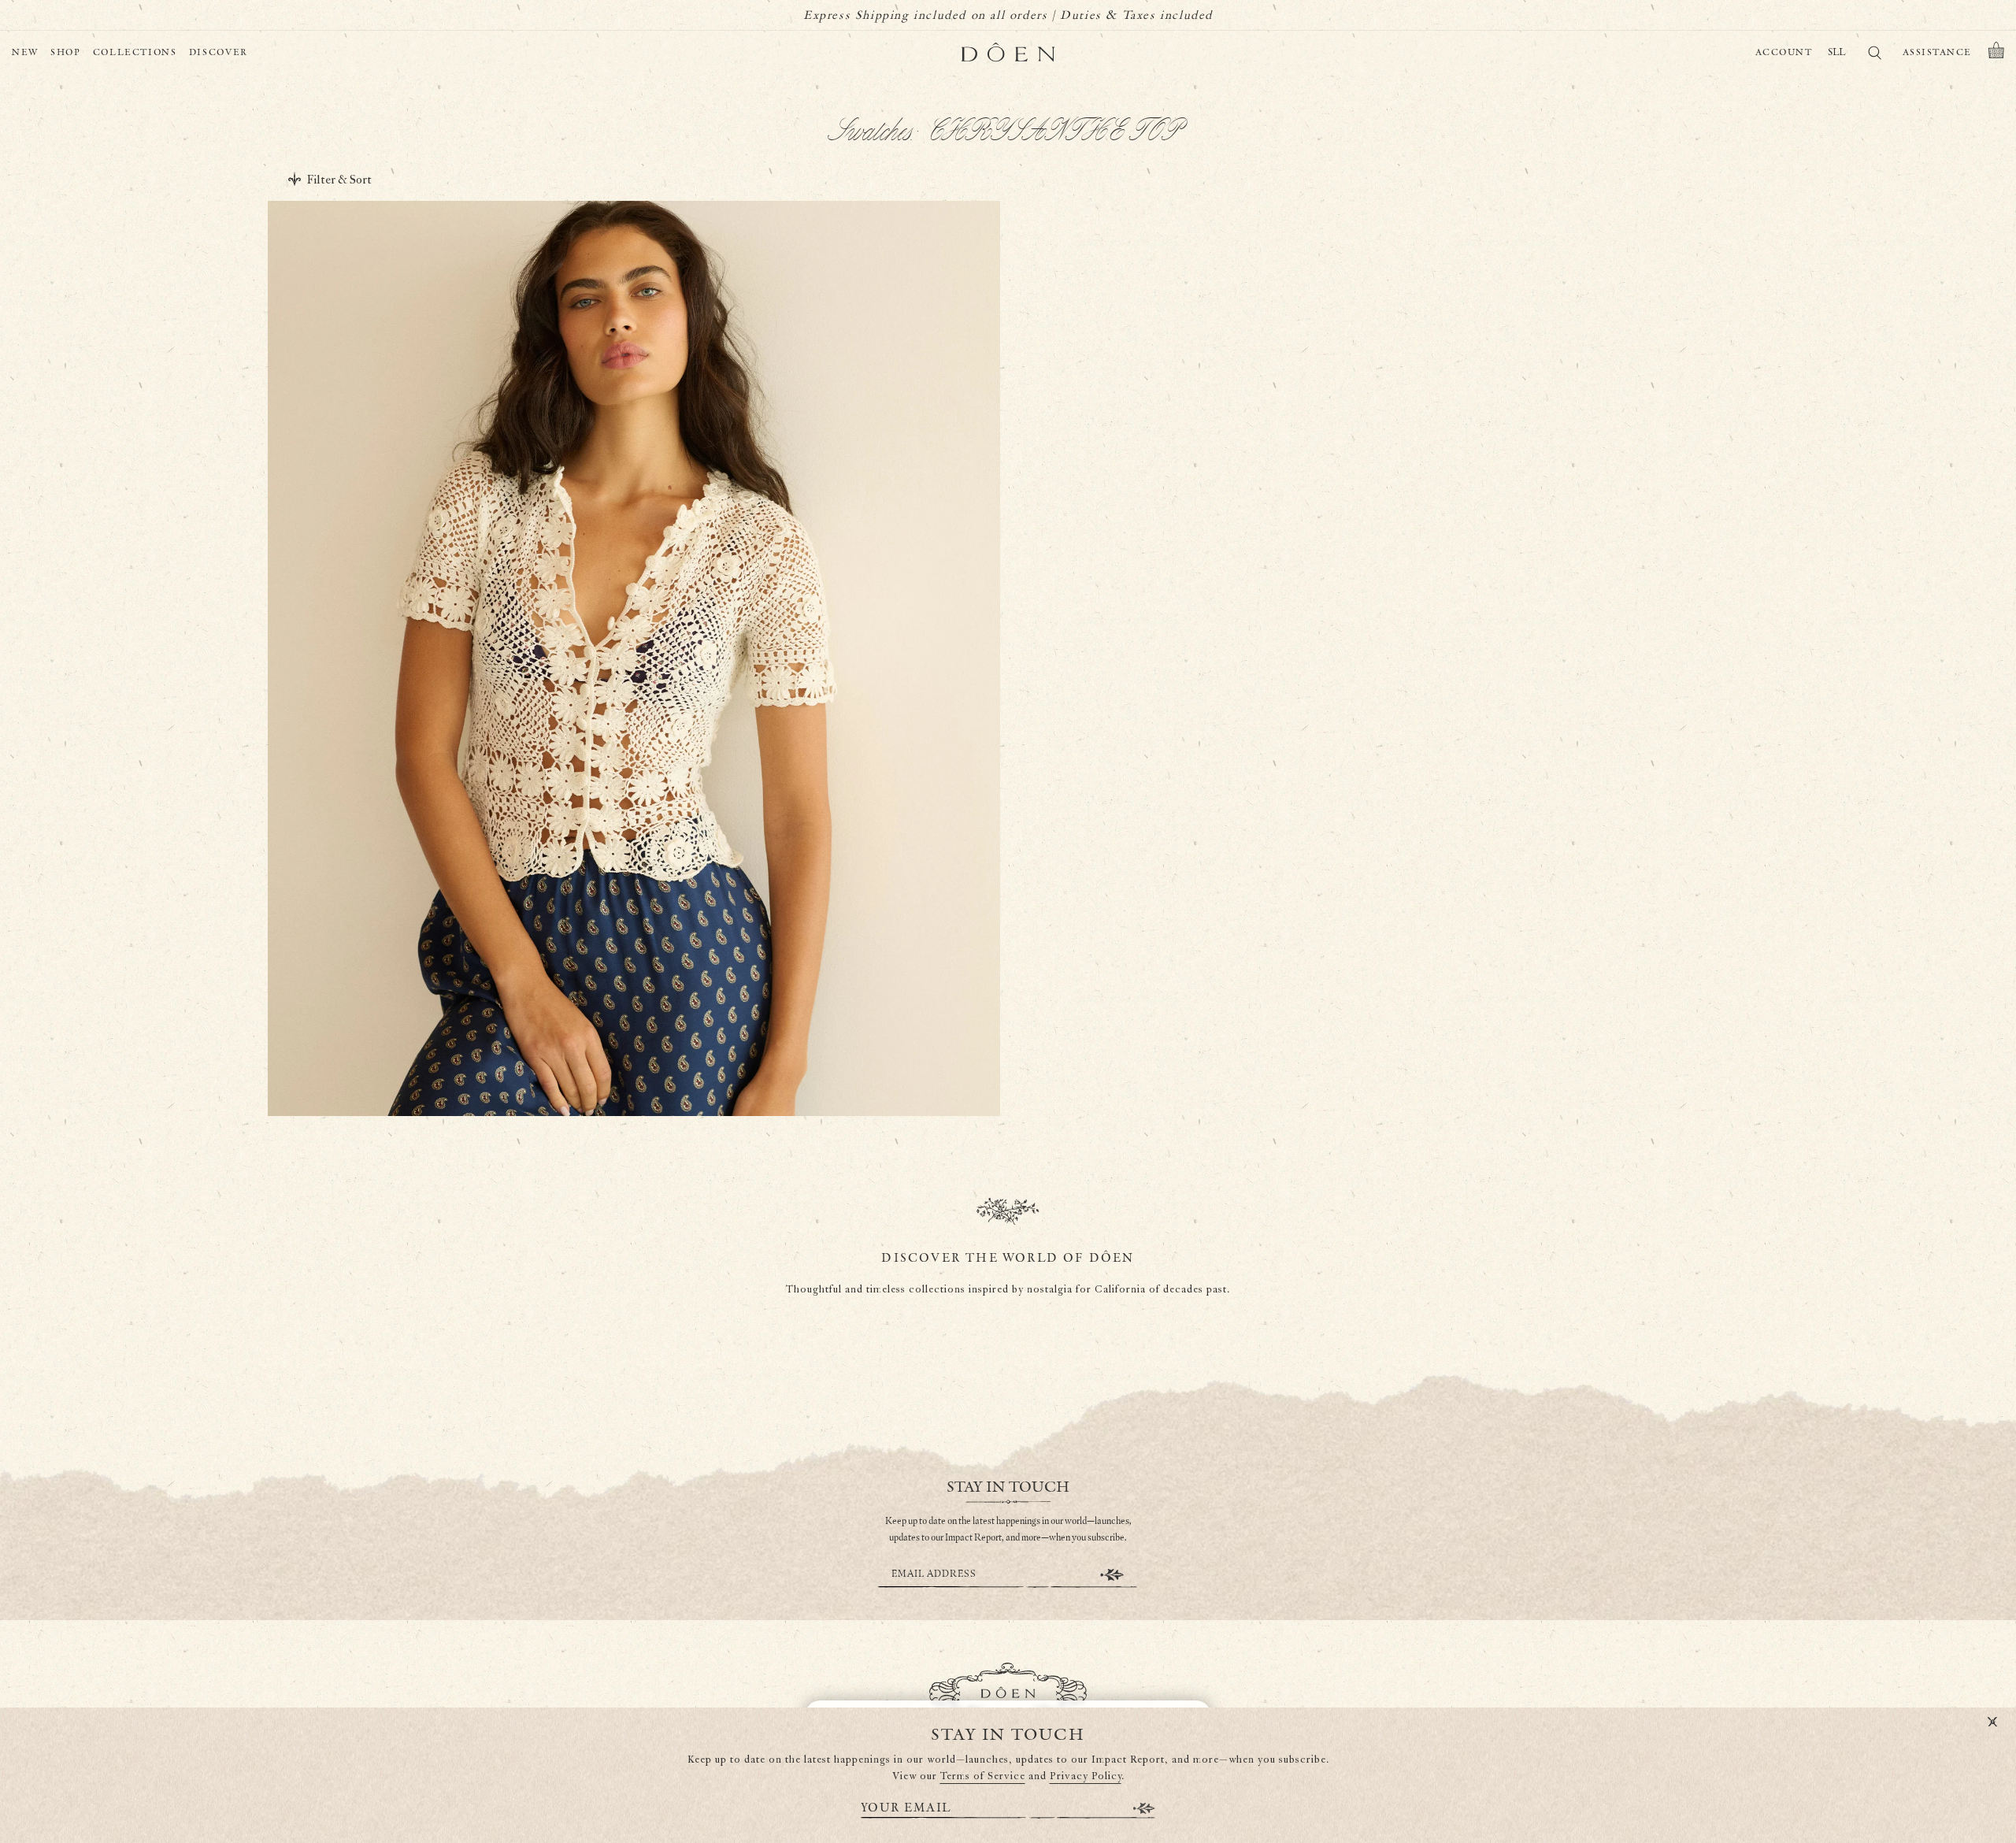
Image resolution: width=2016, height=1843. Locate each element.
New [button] (25, 52)
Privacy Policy (1086, 1776)
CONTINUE (1112, 1575)
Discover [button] (219, 52)
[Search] (1874, 56)
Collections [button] (135, 52)
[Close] (1992, 1722)
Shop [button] (66, 52)
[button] (1996, 53)
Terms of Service (983, 1776)
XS (592, 1065)
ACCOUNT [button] (1784, 52)
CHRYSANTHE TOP (634, 1030)
